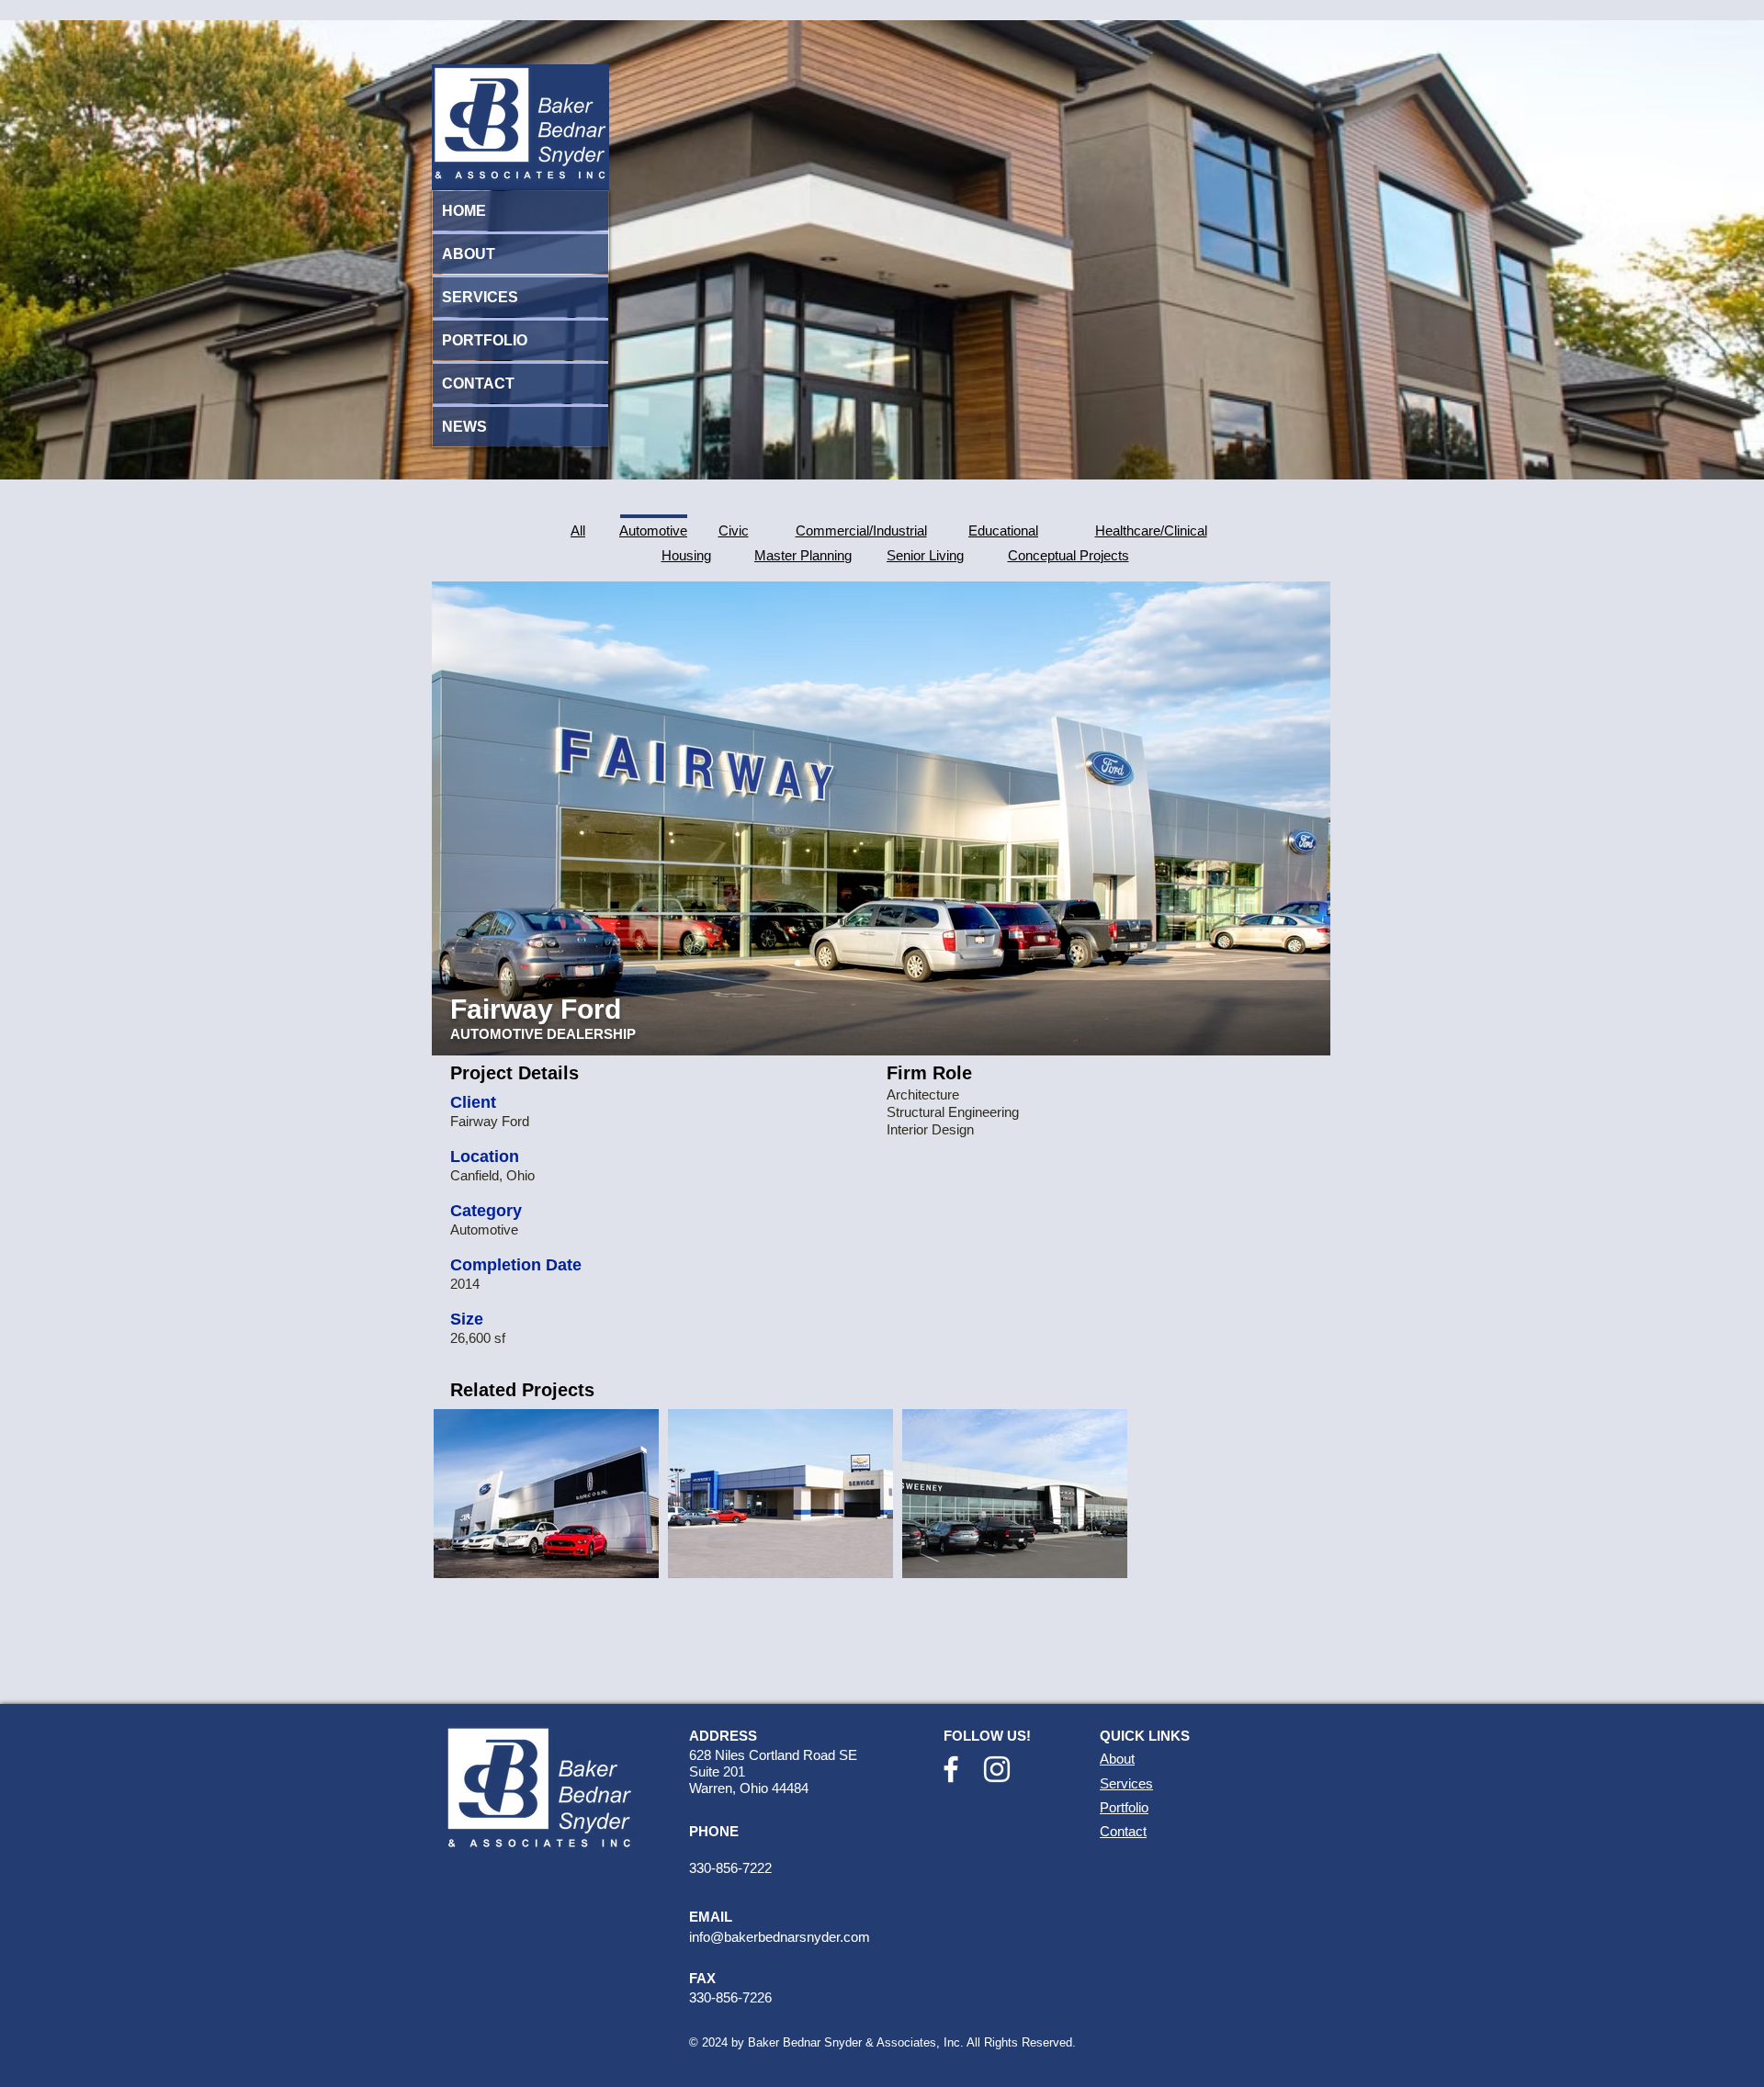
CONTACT (478, 384)
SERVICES (480, 297)
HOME (464, 211)
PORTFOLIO (485, 340)
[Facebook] (951, 1769)
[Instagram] (997, 1769)
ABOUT (469, 254)
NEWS (464, 427)
